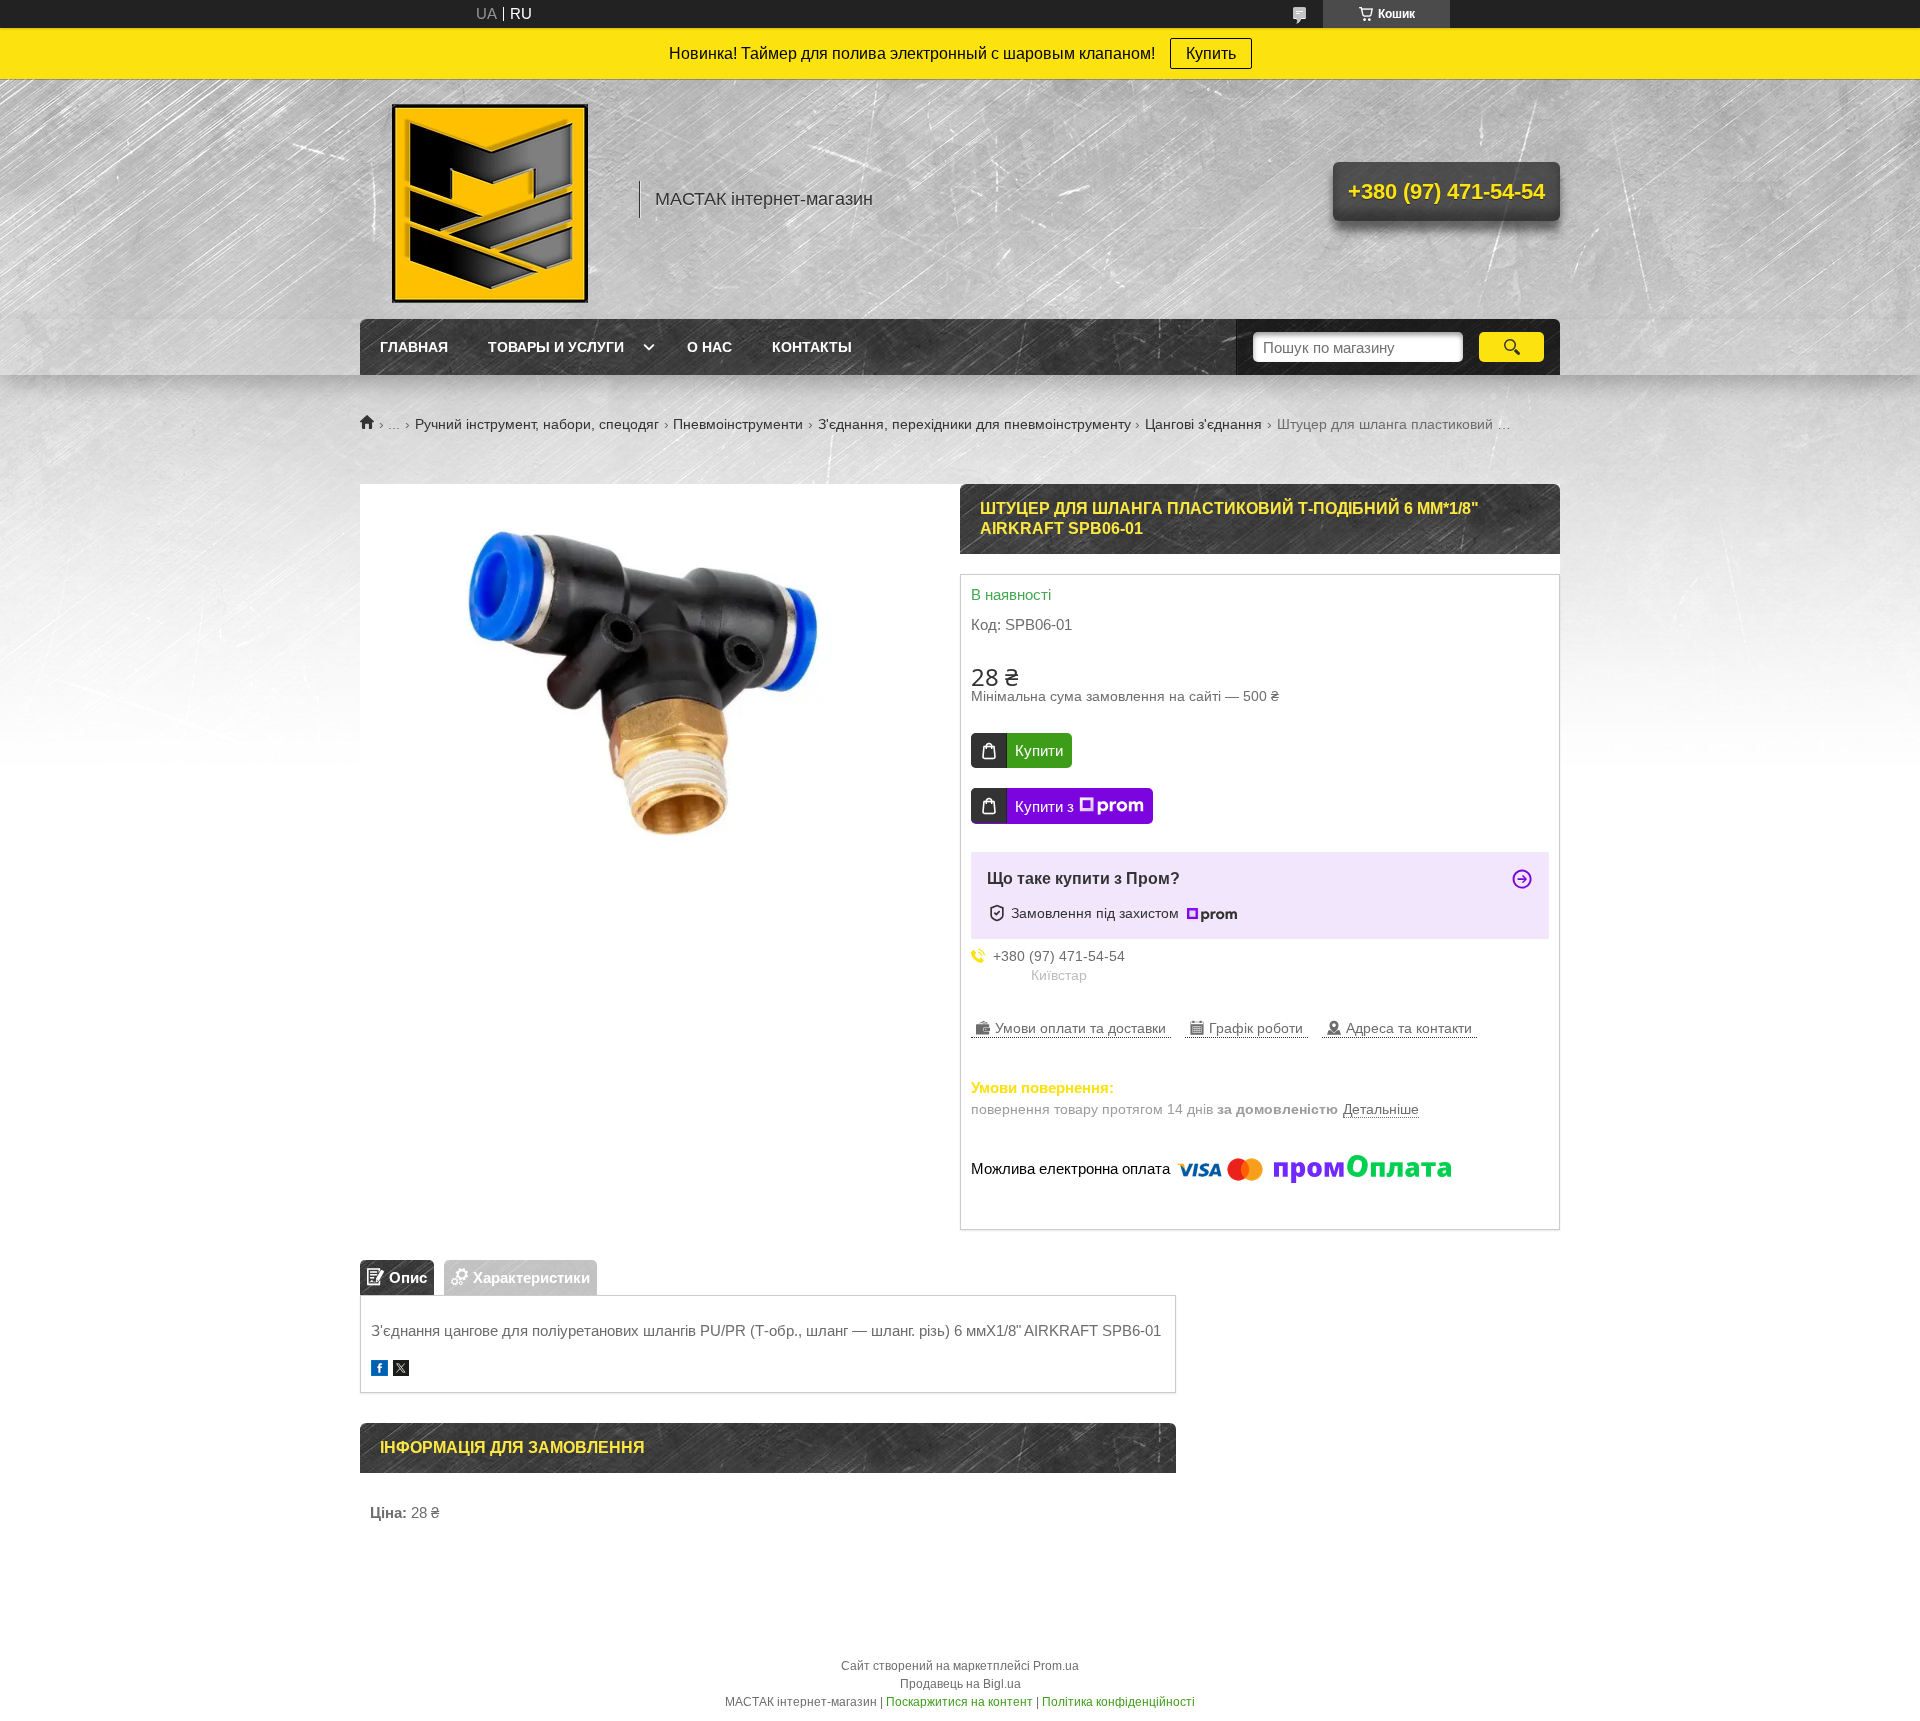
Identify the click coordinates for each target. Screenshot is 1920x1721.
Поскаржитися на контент (959, 1702)
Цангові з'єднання (1203, 424)
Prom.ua (1056, 1666)
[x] (401, 1370)
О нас (709, 347)
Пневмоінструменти (738, 424)
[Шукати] (1511, 347)
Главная (414, 347)
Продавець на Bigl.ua (960, 1684)
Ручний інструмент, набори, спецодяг (537, 424)
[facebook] (379, 1370)
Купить (1211, 53)
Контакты (812, 347)
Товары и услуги (556, 347)
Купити (1039, 750)
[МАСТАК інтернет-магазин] (490, 199)
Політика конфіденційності (1118, 1702)
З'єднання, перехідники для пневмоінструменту (974, 424)
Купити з (1044, 806)
